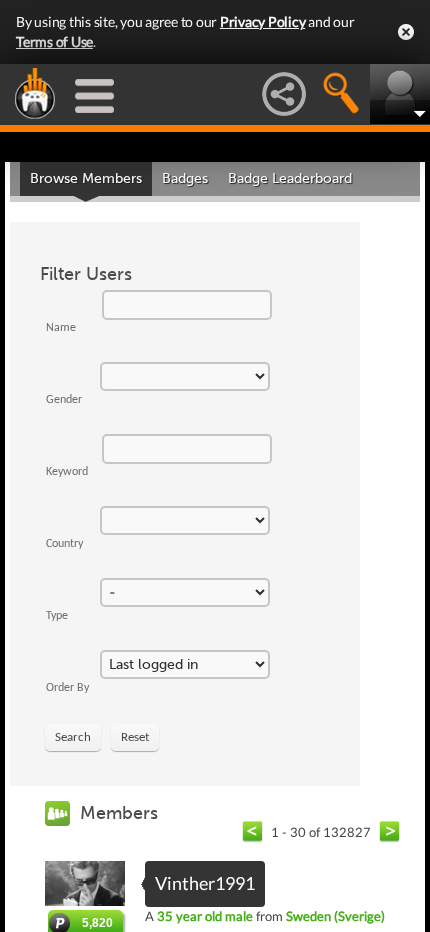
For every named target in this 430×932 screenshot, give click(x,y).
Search (73, 737)
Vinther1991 (205, 883)
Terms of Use (54, 41)
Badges (185, 178)
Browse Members (86, 178)
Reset (135, 737)
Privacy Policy (263, 21)
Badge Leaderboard (290, 178)
